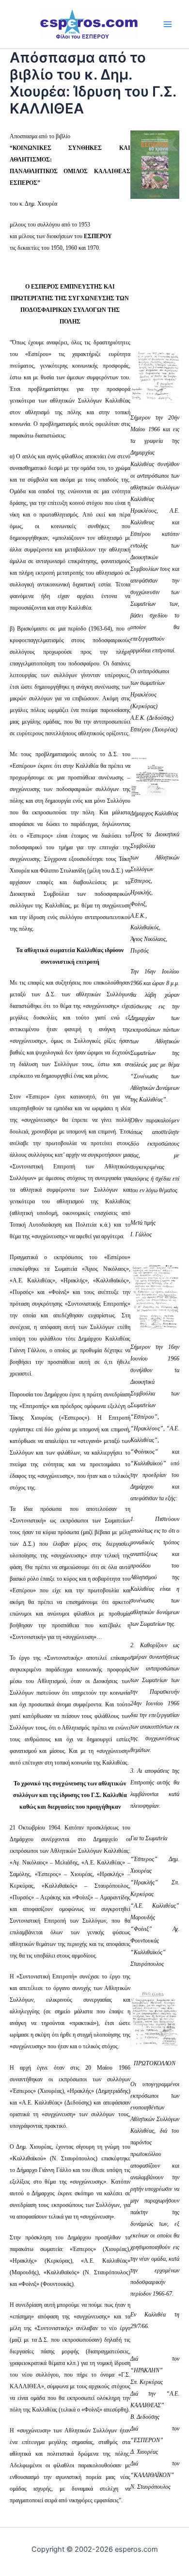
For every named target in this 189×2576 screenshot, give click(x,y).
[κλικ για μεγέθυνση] (155, 376)
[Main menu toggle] (168, 24)
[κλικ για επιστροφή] (155, 164)
